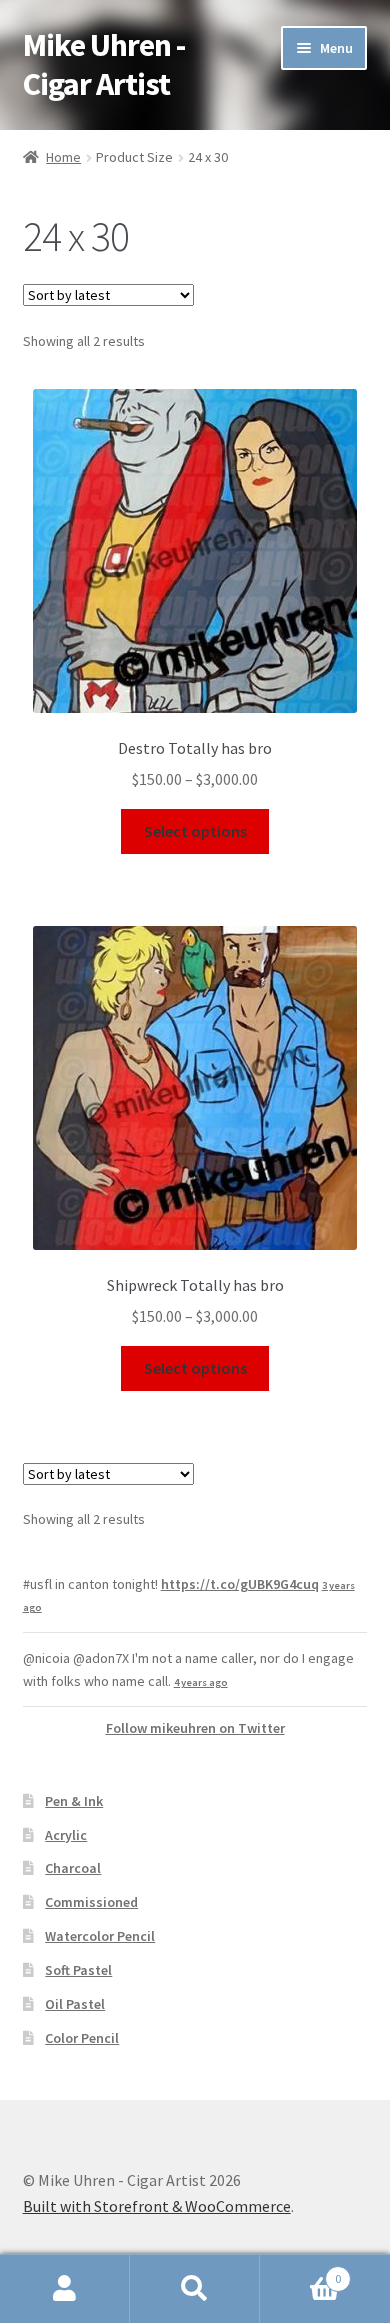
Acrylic (66, 1835)
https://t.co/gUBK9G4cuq (240, 1584)
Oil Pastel (75, 2004)
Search (195, 2289)
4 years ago (201, 1682)
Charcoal (73, 1868)
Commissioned (91, 1902)
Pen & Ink (74, 1801)
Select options (195, 831)
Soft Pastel (78, 1970)
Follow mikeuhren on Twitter (195, 1728)
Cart (300, 2271)
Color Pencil (82, 2038)
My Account (65, 2289)
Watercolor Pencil (100, 1936)
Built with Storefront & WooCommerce (157, 2206)
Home (63, 157)
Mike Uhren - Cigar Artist (104, 64)
